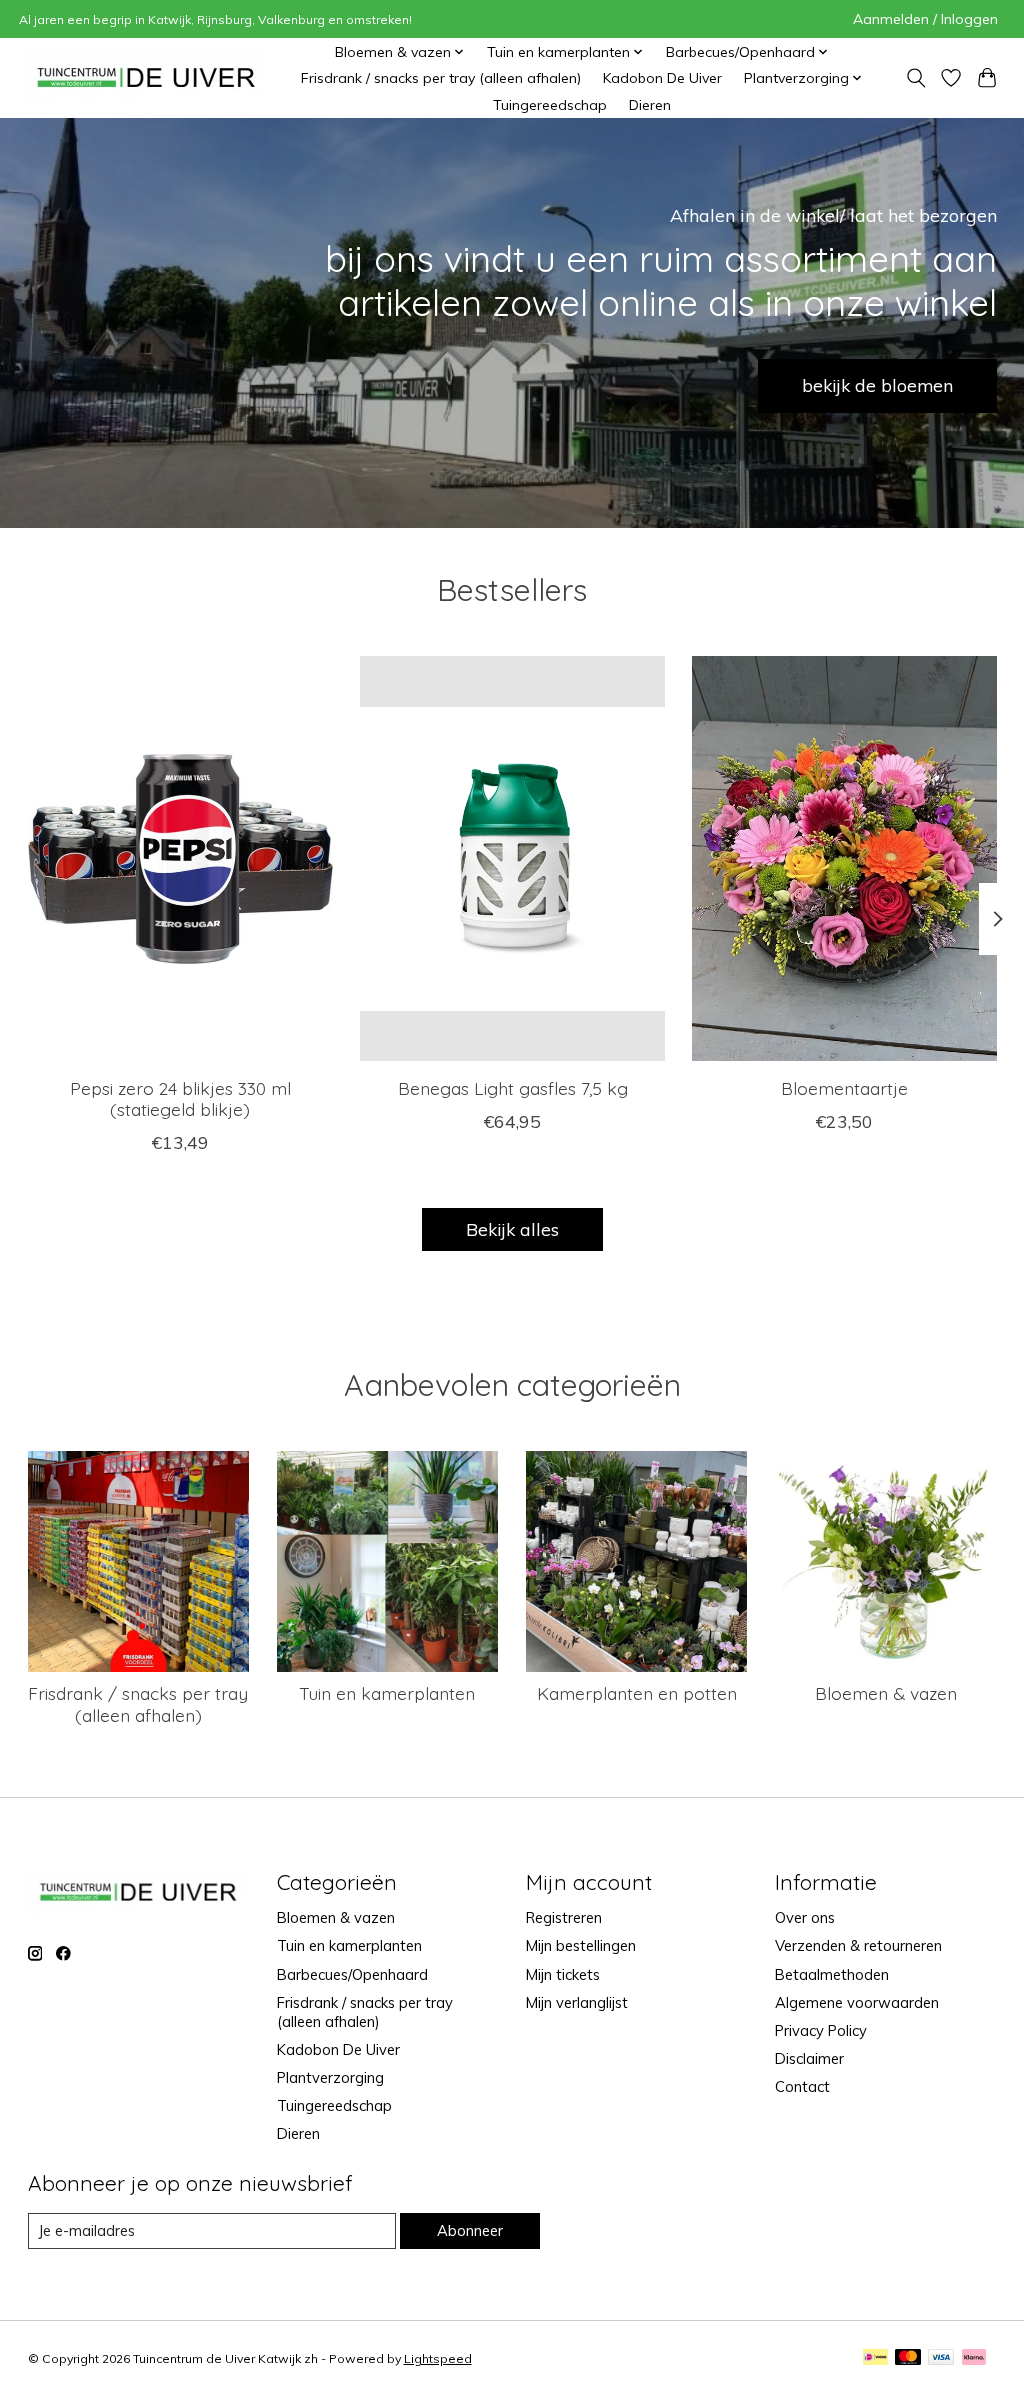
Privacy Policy (821, 2030)
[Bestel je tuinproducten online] (146, 78)
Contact (802, 2086)
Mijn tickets (563, 1974)
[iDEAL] (875, 2358)
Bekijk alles (512, 1229)
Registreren (564, 1917)
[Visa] (941, 2358)
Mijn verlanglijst (577, 2002)
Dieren (650, 105)
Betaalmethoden (832, 1974)
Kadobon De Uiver (662, 78)
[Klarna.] (974, 2358)
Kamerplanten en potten (637, 1693)
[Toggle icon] (916, 78)
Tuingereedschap (550, 105)
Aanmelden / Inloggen (925, 19)
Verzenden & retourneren (858, 1945)
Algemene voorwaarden (857, 2002)
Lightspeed (438, 2358)
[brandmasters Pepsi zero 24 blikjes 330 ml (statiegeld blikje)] (180, 858)
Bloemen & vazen (886, 1693)
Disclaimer (809, 2058)
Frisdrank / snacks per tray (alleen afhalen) (441, 78)
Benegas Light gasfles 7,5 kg (512, 1088)
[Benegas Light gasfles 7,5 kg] (512, 858)
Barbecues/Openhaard (352, 1974)
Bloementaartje (844, 1088)
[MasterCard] (908, 2358)
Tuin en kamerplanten (387, 1693)
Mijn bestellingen (581, 1945)
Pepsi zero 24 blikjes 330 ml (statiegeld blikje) (179, 1098)
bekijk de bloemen (877, 385)
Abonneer (470, 2230)
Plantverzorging (330, 2077)
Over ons (805, 1917)
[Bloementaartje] (844, 858)
